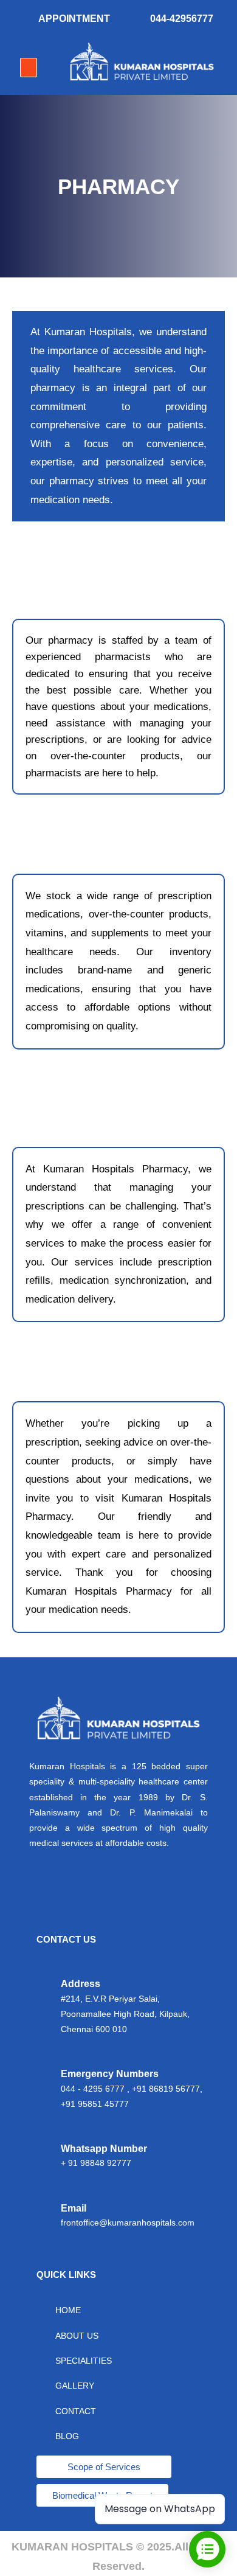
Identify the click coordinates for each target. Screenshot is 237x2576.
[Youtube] (106, 1892)
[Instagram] (71, 1892)
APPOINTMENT (74, 19)
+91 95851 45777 (95, 2104)
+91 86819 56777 (166, 2089)
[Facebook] (36, 1892)
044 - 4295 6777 (93, 2089)
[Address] (43, 2007)
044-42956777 (182, 19)
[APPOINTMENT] (24, 20)
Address (81, 1984)
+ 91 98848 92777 (96, 2163)
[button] (29, 68)
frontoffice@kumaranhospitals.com (128, 2223)
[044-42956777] (135, 20)
